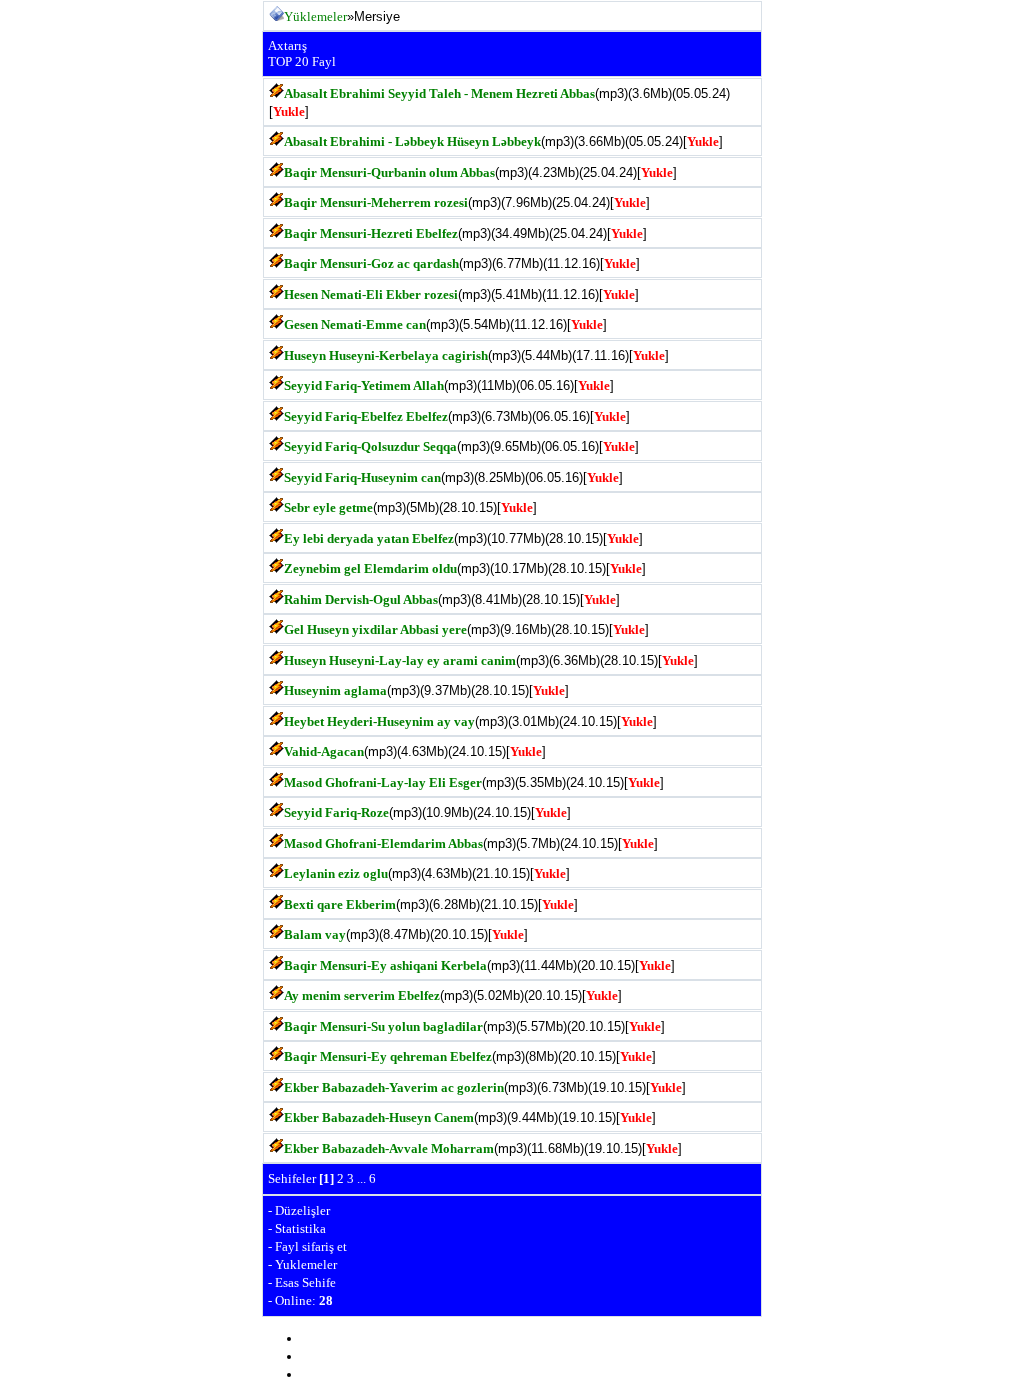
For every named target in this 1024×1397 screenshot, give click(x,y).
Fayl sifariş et (311, 1246)
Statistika (300, 1228)
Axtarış (287, 45)
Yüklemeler (315, 16)
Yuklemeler (306, 1264)
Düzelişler (302, 1210)
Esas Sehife (305, 1282)
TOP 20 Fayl (302, 61)
